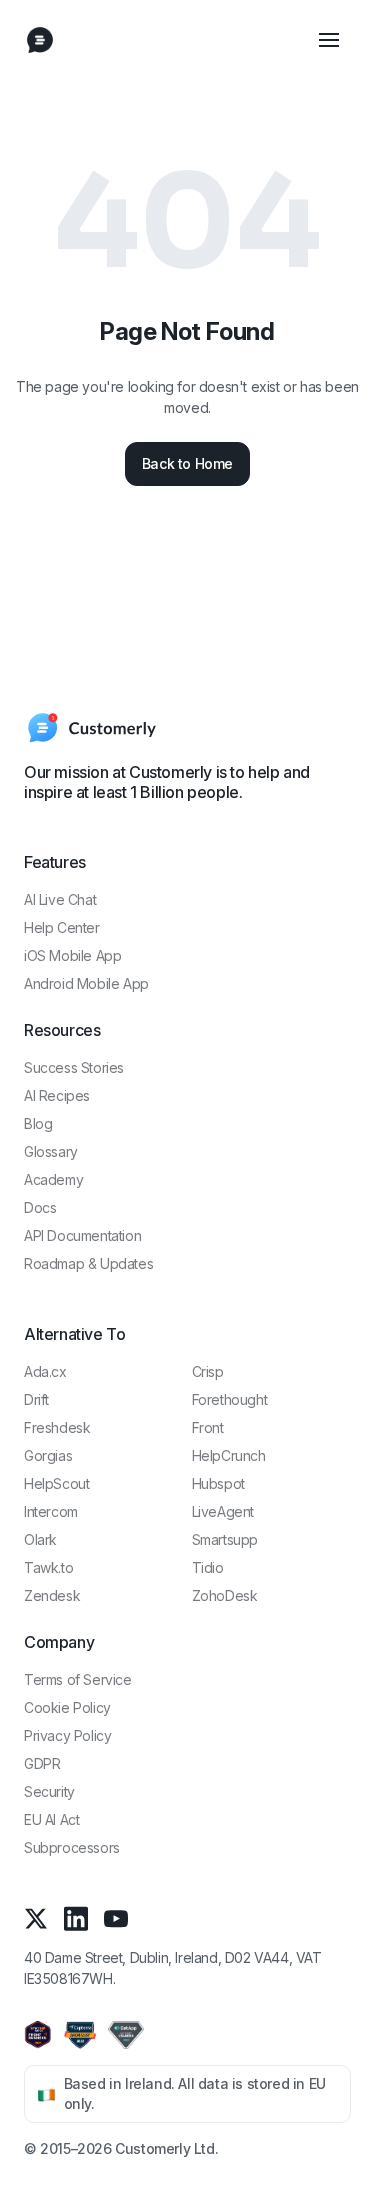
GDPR (42, 1763)
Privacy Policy (67, 1735)
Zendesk (52, 1595)
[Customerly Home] (40, 40)
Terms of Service (78, 1679)
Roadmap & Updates (88, 1263)
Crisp (208, 1371)
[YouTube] (116, 1918)
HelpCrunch (229, 1455)
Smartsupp (225, 1539)
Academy (53, 1179)
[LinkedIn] (76, 1918)
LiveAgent (223, 1511)
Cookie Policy (67, 1707)
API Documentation (82, 1235)
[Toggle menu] (329, 40)
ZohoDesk (225, 1595)
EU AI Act (51, 1819)
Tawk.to (48, 1567)
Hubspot (218, 1483)
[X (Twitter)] (36, 1918)
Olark (40, 1539)
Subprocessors (72, 1847)
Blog (38, 1123)
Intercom (51, 1511)
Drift (36, 1399)
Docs (40, 1207)
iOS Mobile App (72, 955)
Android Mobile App (86, 983)
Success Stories (74, 1067)
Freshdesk (57, 1427)
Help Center (62, 927)
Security (49, 1791)
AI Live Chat (60, 899)
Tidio (208, 1567)
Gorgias (48, 1455)
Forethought (230, 1399)
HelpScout (56, 1483)
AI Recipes (57, 1095)
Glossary (51, 1151)
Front (208, 1427)
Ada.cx (45, 1371)
